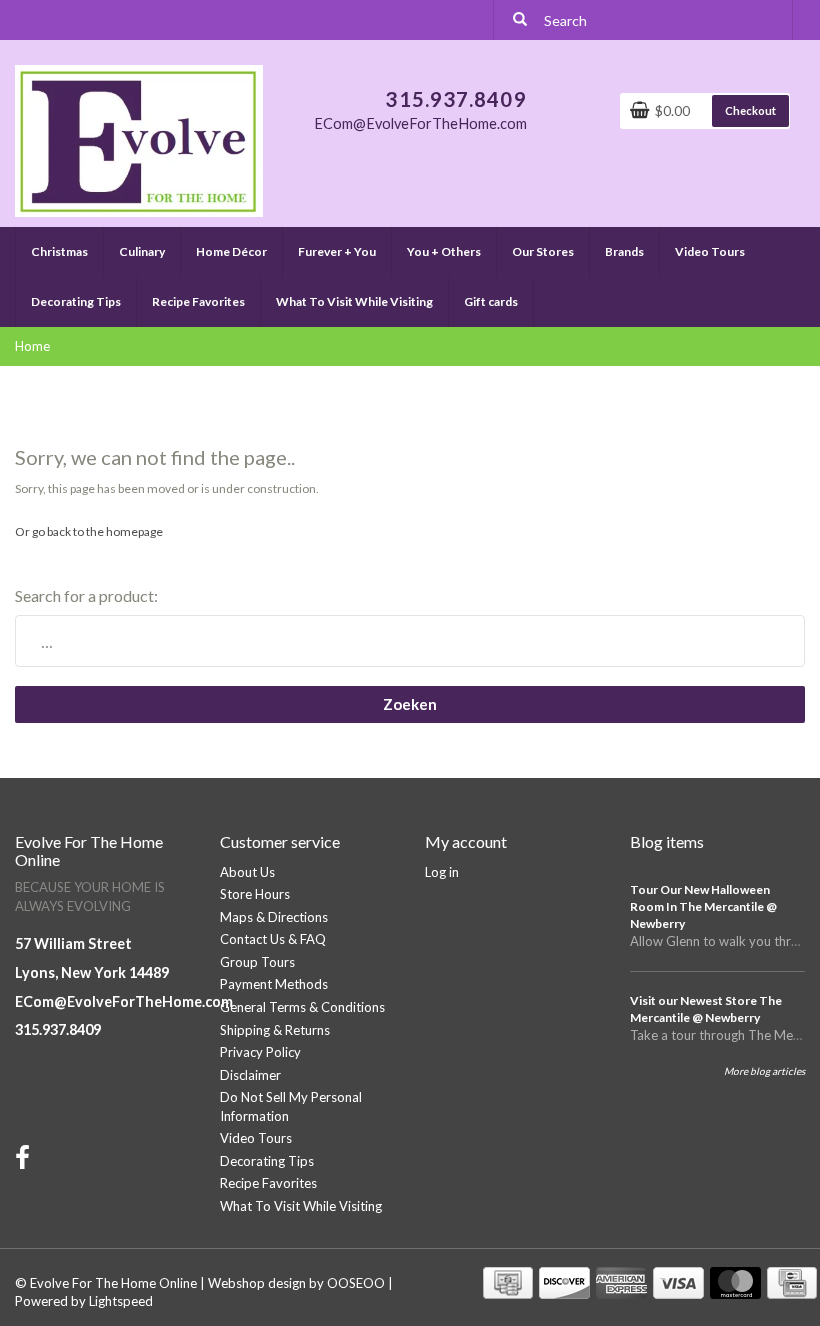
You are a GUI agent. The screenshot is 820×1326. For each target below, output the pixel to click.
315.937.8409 (58, 1029)
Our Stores (543, 251)
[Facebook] (25, 1162)
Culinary (142, 251)
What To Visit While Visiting (354, 301)
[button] (87, 243)
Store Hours (255, 894)
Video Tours (710, 251)
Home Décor (231, 251)
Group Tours (257, 962)
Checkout (750, 110)
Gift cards (491, 301)
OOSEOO (356, 1283)
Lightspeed (121, 1301)
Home (32, 346)
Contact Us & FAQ (273, 939)
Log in (442, 872)
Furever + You (337, 251)
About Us (247, 872)
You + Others (444, 251)
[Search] (520, 20)
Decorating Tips (76, 301)
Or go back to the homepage (89, 531)
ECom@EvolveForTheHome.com (124, 1001)
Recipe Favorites (198, 301)
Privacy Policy (260, 1052)
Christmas (59, 251)
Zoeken (410, 704)
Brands (624, 251)
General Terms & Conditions (302, 1007)
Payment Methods (274, 984)
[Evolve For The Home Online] (139, 139)
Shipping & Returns (275, 1030)
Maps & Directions (274, 917)
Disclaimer (250, 1075)
